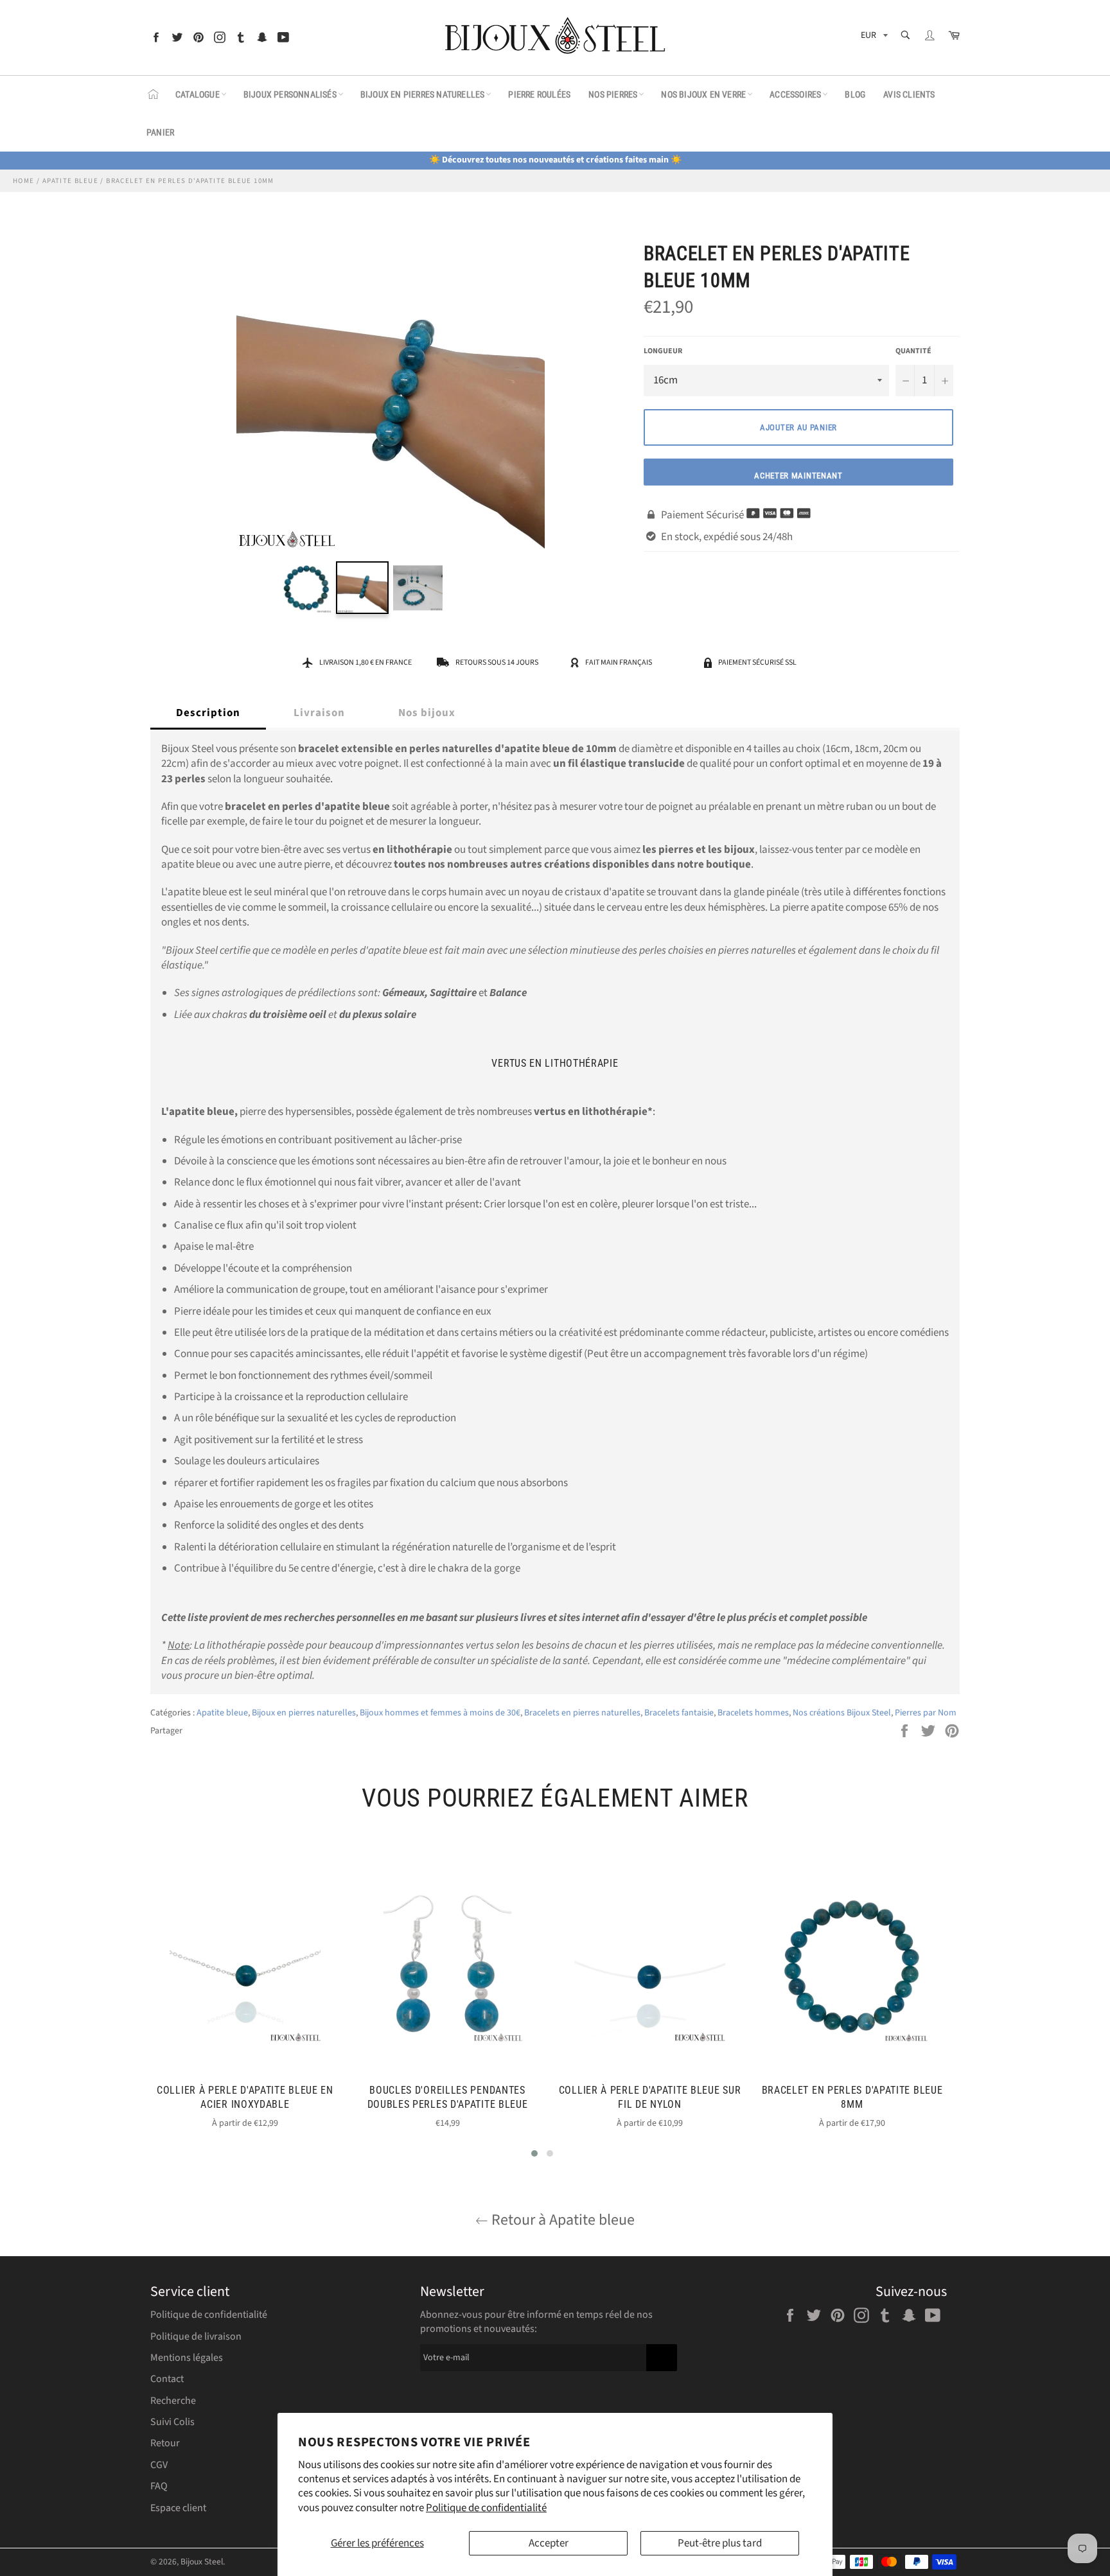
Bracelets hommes (753, 1713)
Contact (167, 2379)
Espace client (178, 2508)
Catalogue (198, 94)
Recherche (173, 2401)
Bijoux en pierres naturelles (423, 94)
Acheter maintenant (798, 476)
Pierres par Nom (926, 1713)
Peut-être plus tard (720, 2543)
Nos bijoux (427, 713)
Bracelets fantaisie (679, 1713)
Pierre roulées (539, 94)
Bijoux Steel (202, 2562)
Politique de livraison (196, 2336)
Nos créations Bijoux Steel (842, 1713)
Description (208, 713)
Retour (165, 2443)
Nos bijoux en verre (703, 94)
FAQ (159, 2486)
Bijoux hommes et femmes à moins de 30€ (440, 1713)
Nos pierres (613, 94)
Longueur (663, 351)
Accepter (549, 2543)
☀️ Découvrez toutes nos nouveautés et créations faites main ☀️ (555, 160)
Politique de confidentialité (486, 2508)
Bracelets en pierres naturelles (582, 1713)
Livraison (319, 713)
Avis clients (909, 94)
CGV (159, 2465)
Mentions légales (187, 2358)
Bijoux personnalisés (290, 94)
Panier (160, 132)
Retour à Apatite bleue (561, 2220)
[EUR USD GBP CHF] (873, 38)
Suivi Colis (172, 2422)
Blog (855, 94)
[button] (534, 2153)
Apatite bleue (222, 1713)
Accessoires (795, 94)
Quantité (913, 351)
